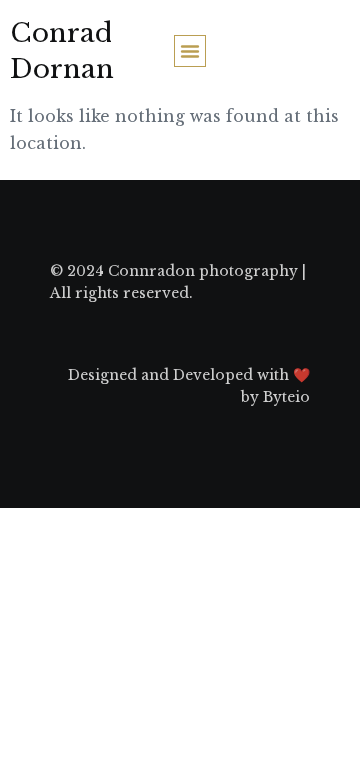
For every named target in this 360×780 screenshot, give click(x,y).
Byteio (286, 397)
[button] (190, 51)
